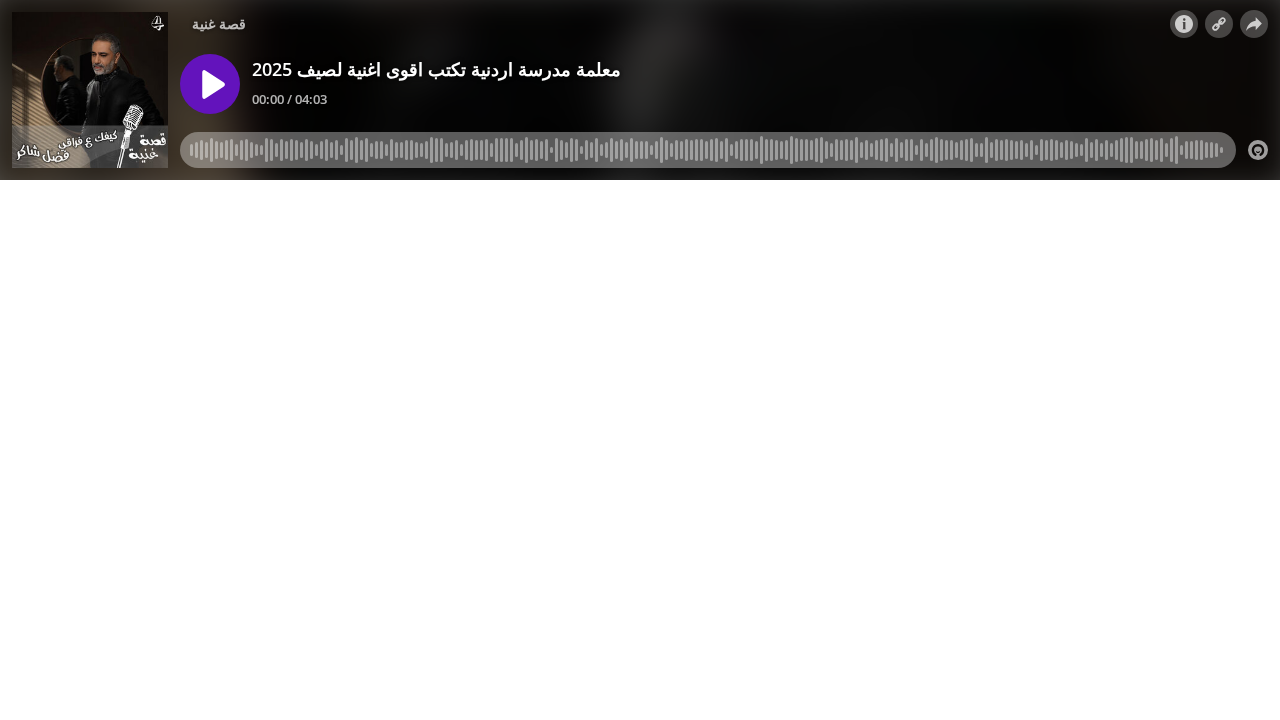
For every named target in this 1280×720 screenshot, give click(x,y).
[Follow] (1219, 24)
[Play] (210, 84)
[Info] (1184, 24)
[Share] (1254, 24)
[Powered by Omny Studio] (1258, 150)
